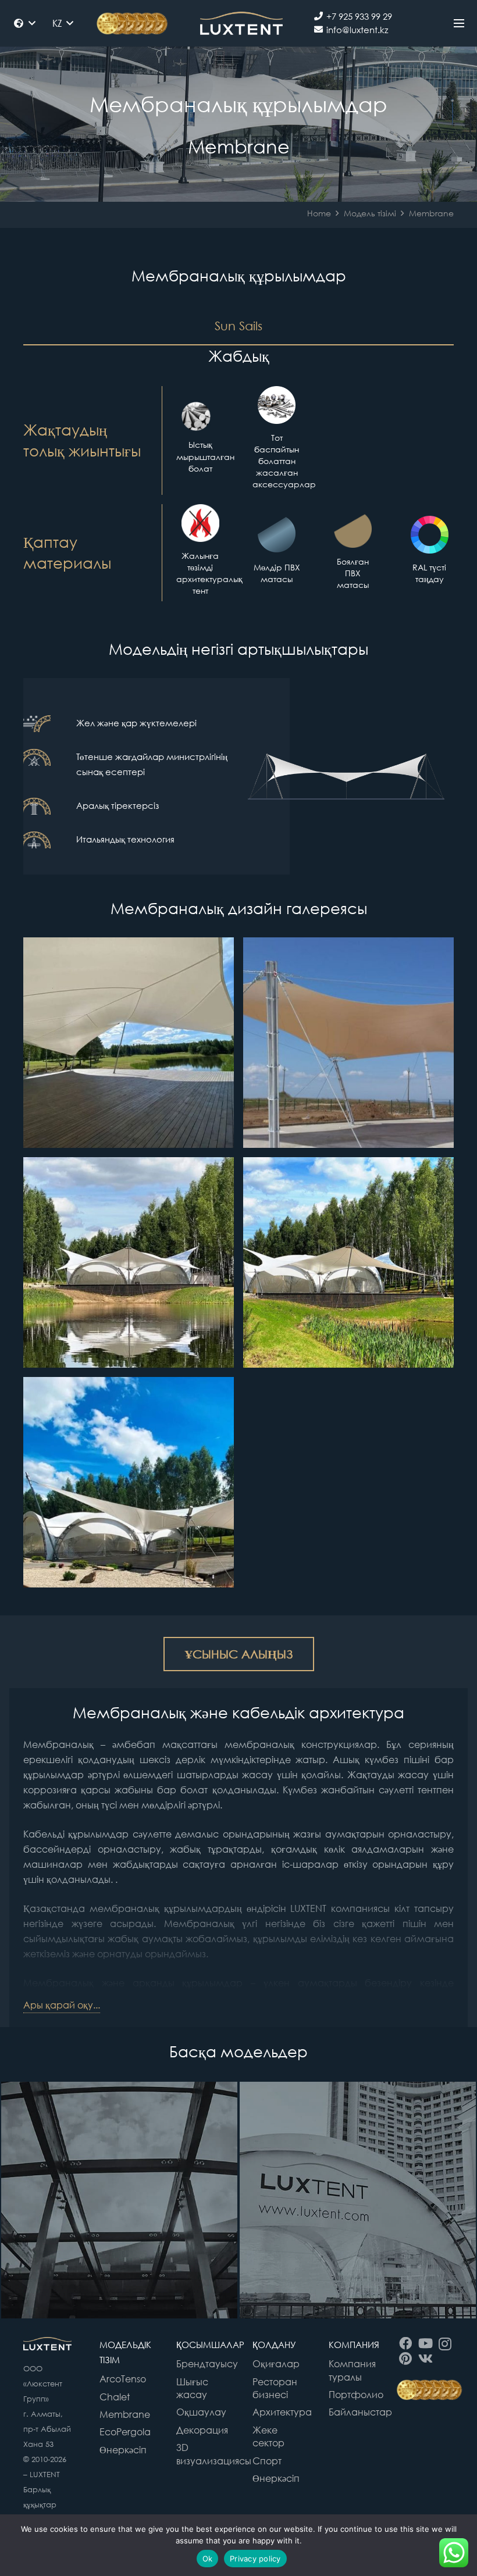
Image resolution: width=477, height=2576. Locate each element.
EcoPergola (125, 2432)
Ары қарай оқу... (62, 2005)
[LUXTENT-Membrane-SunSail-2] (348, 1262)
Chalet (115, 2397)
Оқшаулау (201, 2412)
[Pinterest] (406, 2359)
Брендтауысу (207, 2364)
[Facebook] (406, 2343)
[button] (24, 23)
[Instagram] (445, 2344)
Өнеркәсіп (123, 2450)
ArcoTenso (123, 2379)
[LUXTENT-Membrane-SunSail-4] (348, 1043)
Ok (208, 2559)
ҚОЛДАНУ (274, 2345)
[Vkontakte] (425, 2359)
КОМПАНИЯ (354, 2345)
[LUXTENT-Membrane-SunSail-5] (129, 1043)
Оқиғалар (276, 2364)
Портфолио (356, 2395)
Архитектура (282, 2412)
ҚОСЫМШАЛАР (210, 2345)
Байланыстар (360, 2412)
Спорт (267, 2461)
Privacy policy (255, 2559)
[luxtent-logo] (241, 23)
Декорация (202, 2430)
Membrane (125, 2414)
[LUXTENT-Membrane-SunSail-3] (129, 1262)
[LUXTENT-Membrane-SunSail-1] (129, 1482)
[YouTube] (425, 2343)
